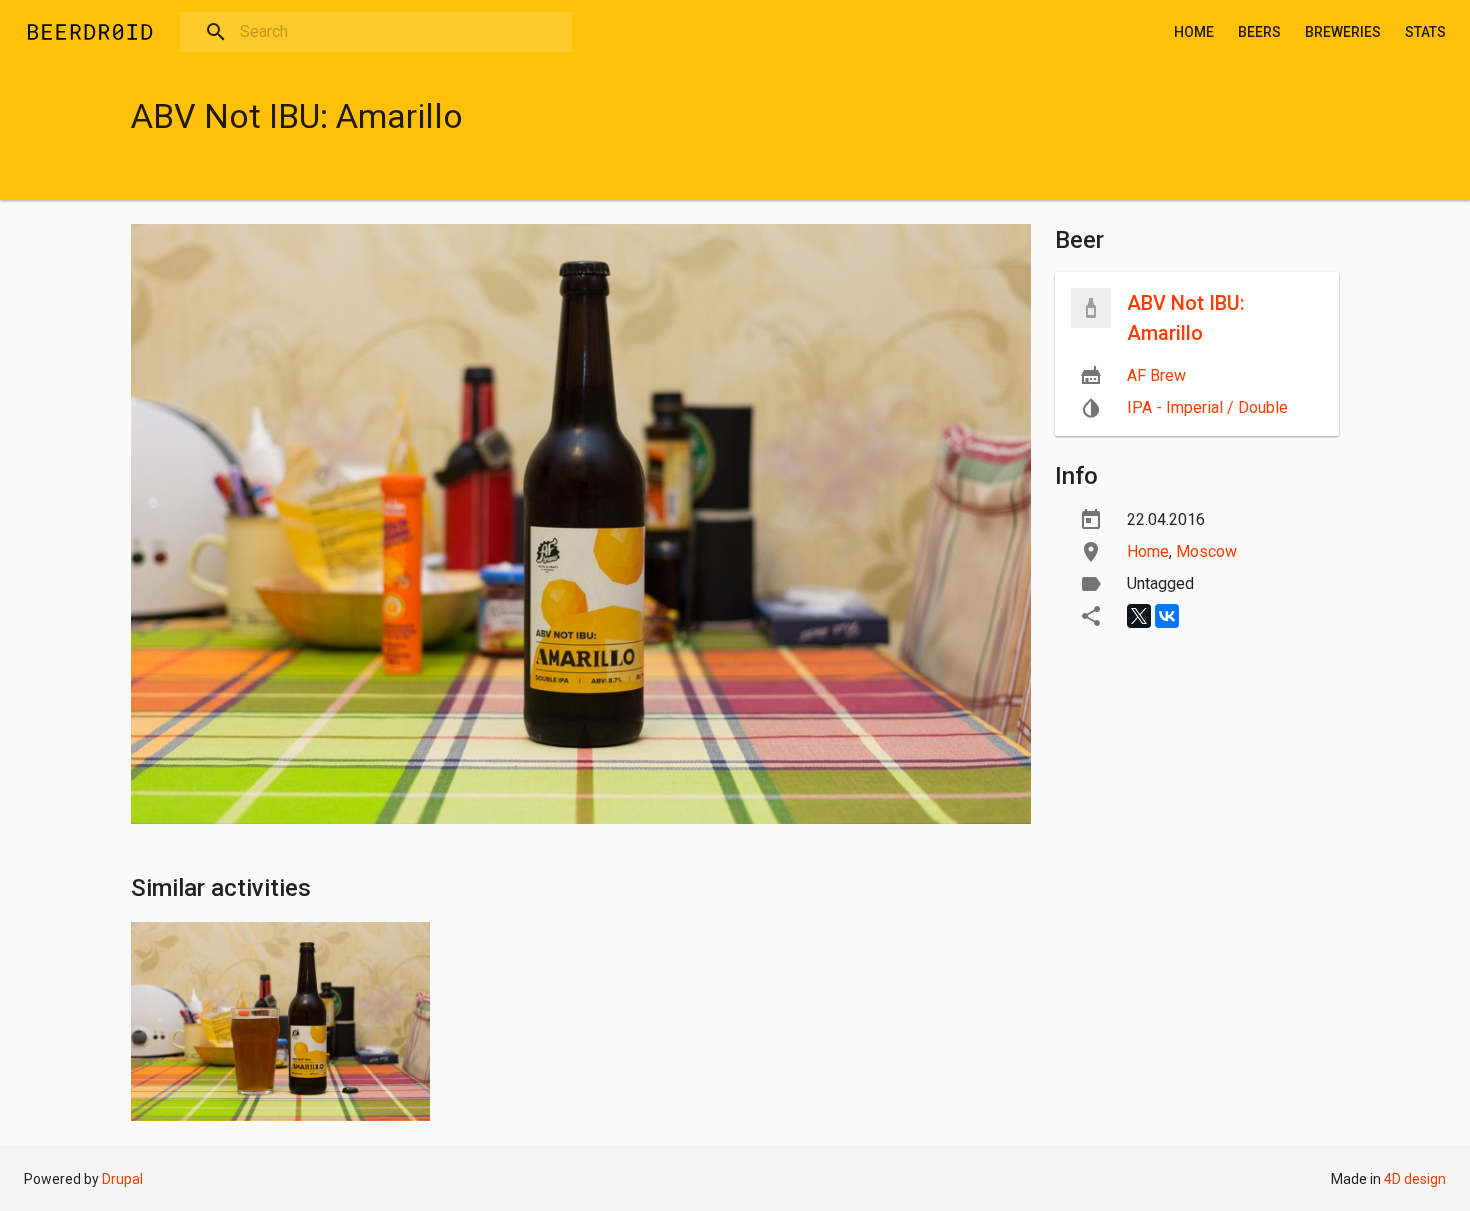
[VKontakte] (1167, 616)
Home (1194, 32)
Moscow (1206, 551)
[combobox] (376, 32)
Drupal (122, 1179)
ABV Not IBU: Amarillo (1186, 318)
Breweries (1343, 32)
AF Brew (1156, 375)
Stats (1425, 32)
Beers (1259, 32)
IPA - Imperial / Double (1207, 407)
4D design (1415, 1179)
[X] (1139, 616)
